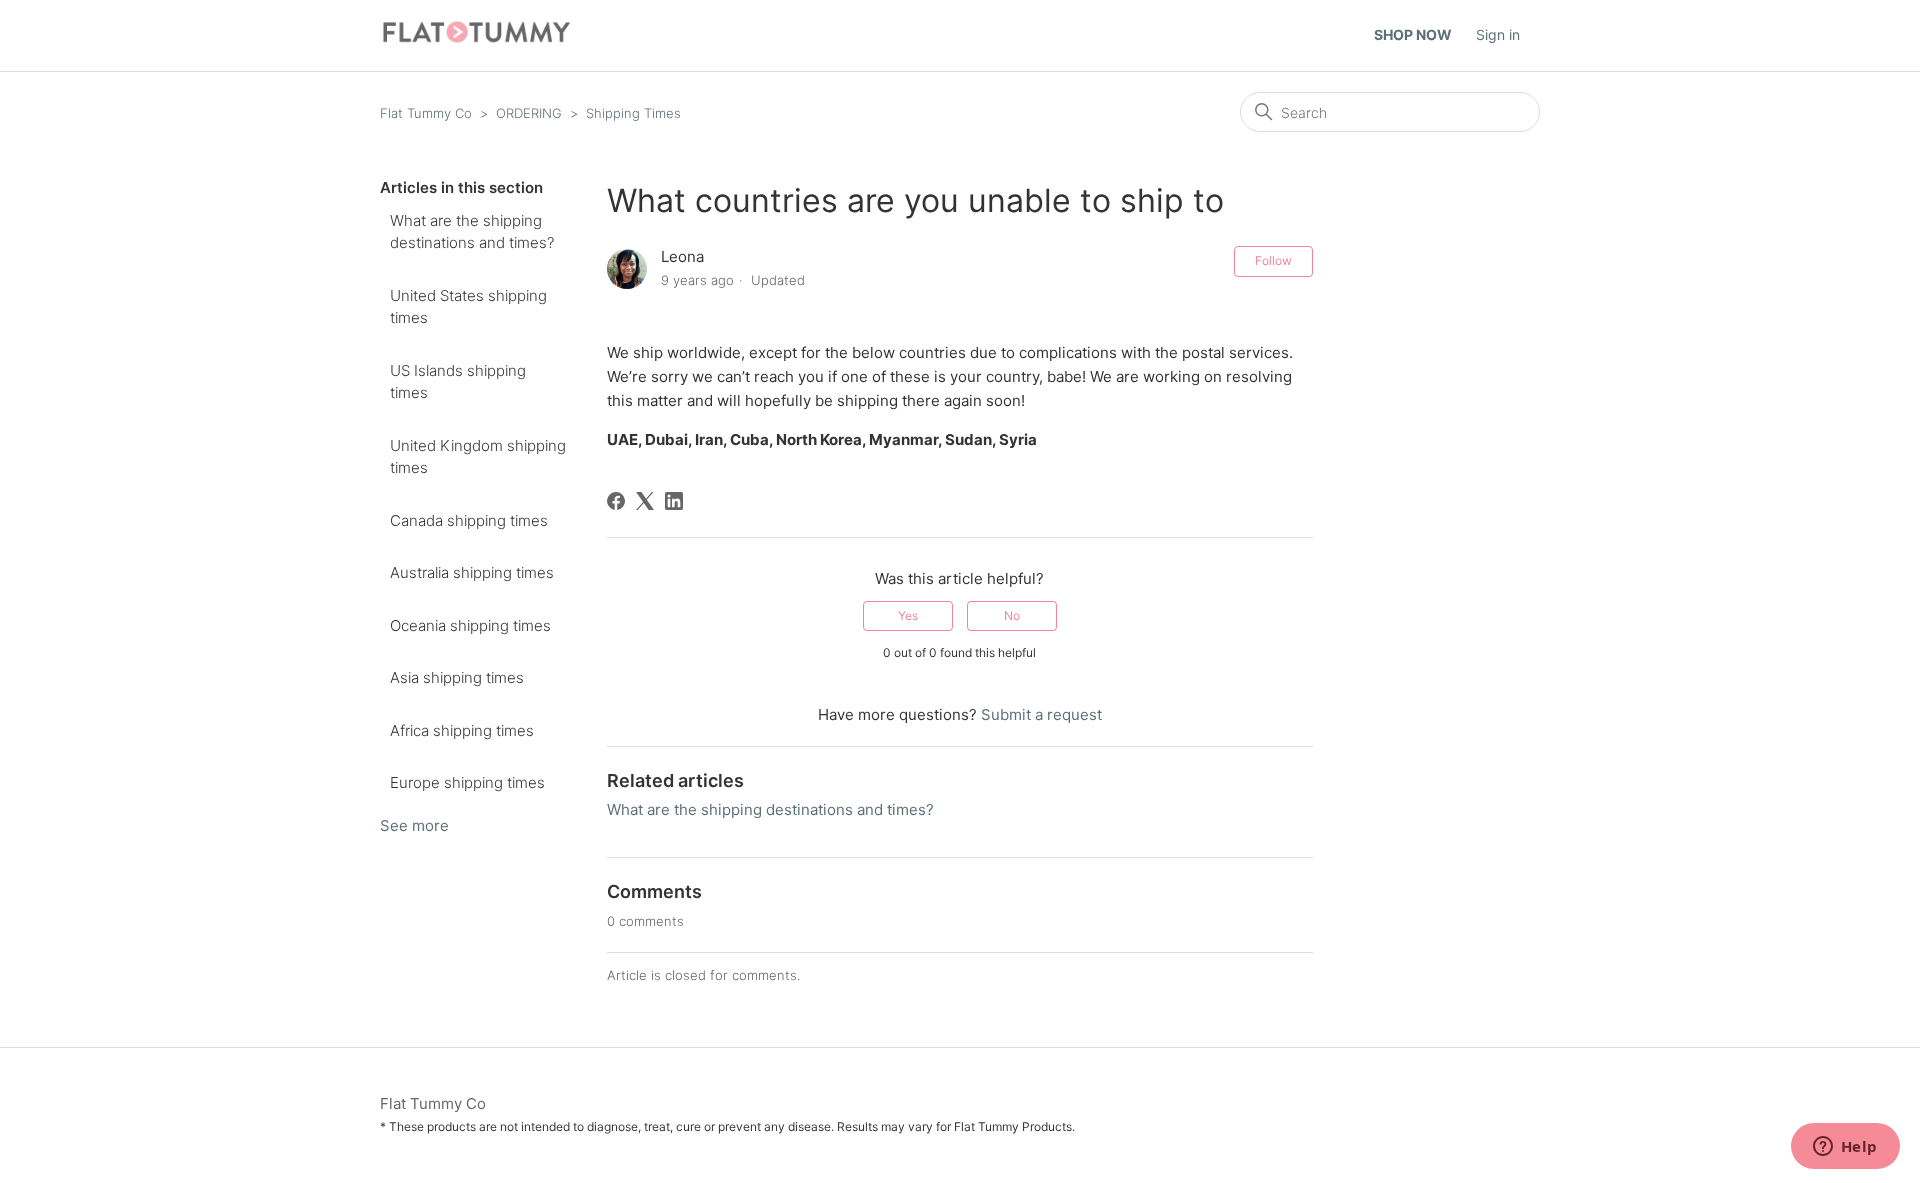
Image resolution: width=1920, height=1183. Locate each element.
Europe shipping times (467, 782)
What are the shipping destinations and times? (472, 232)
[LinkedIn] (674, 501)
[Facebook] (616, 501)
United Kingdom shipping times (478, 457)
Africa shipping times (462, 730)
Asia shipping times (457, 677)
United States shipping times (468, 307)
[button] (1423, 35)
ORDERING (529, 113)
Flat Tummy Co (426, 113)
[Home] (476, 40)
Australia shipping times (472, 572)
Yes (908, 615)
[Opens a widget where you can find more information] (1845, 1148)
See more (414, 825)
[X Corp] (645, 501)
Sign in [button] (1498, 34)
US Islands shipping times (458, 382)
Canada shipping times (469, 520)
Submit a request (1041, 714)
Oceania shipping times (470, 625)
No (1012, 615)
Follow (1273, 260)
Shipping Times (633, 113)
